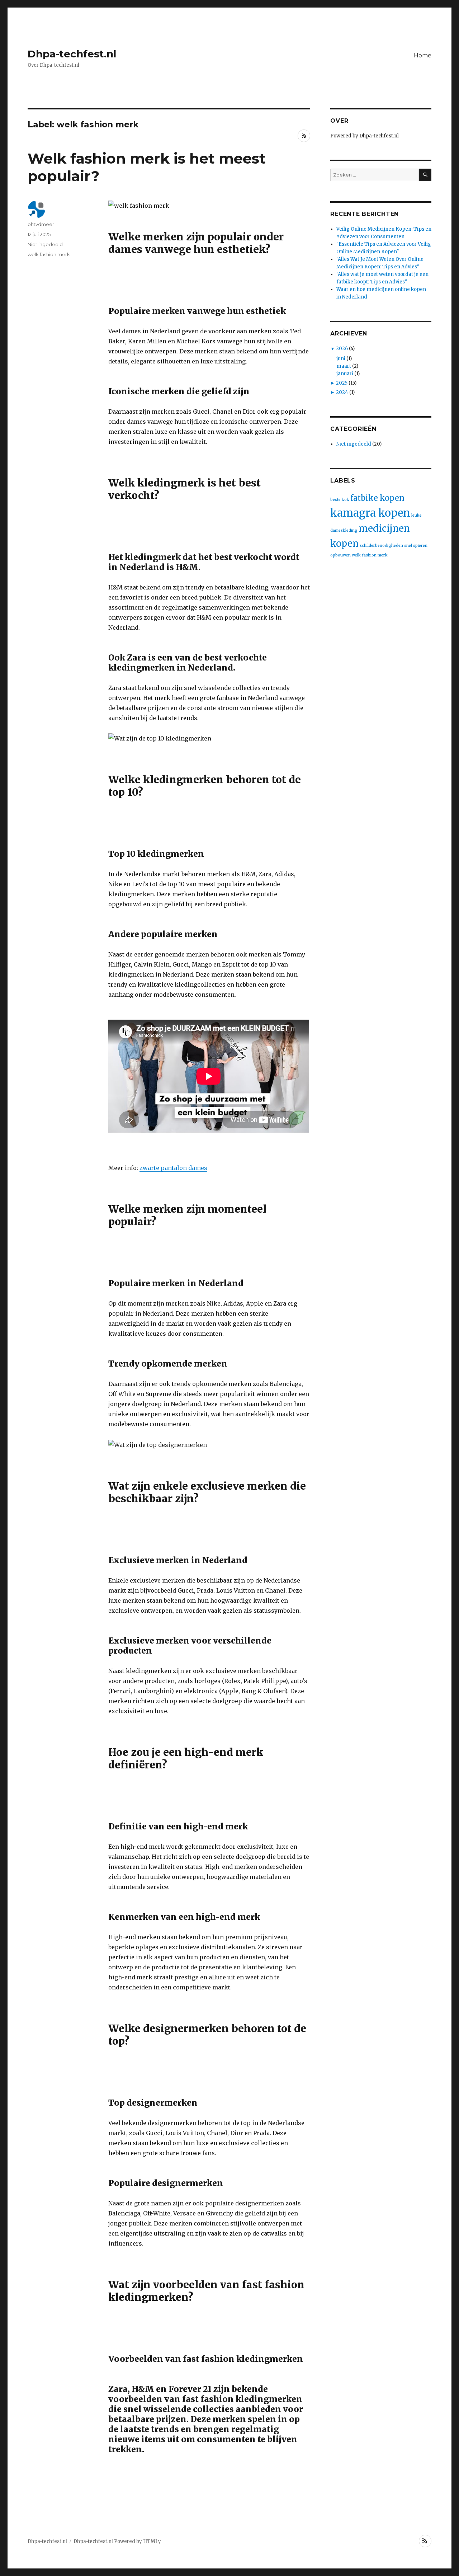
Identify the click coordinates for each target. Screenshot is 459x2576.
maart (344, 366)
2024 (342, 392)
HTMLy (152, 2541)
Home (423, 55)
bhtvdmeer (41, 224)
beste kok (340, 500)
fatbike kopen (377, 498)
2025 (342, 383)
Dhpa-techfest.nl (72, 54)
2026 (342, 349)
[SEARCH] (425, 175)
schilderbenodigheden (381, 546)
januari (345, 374)
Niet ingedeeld (45, 244)
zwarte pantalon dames (173, 1168)
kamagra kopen (370, 513)
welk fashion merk (49, 254)
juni (341, 359)
